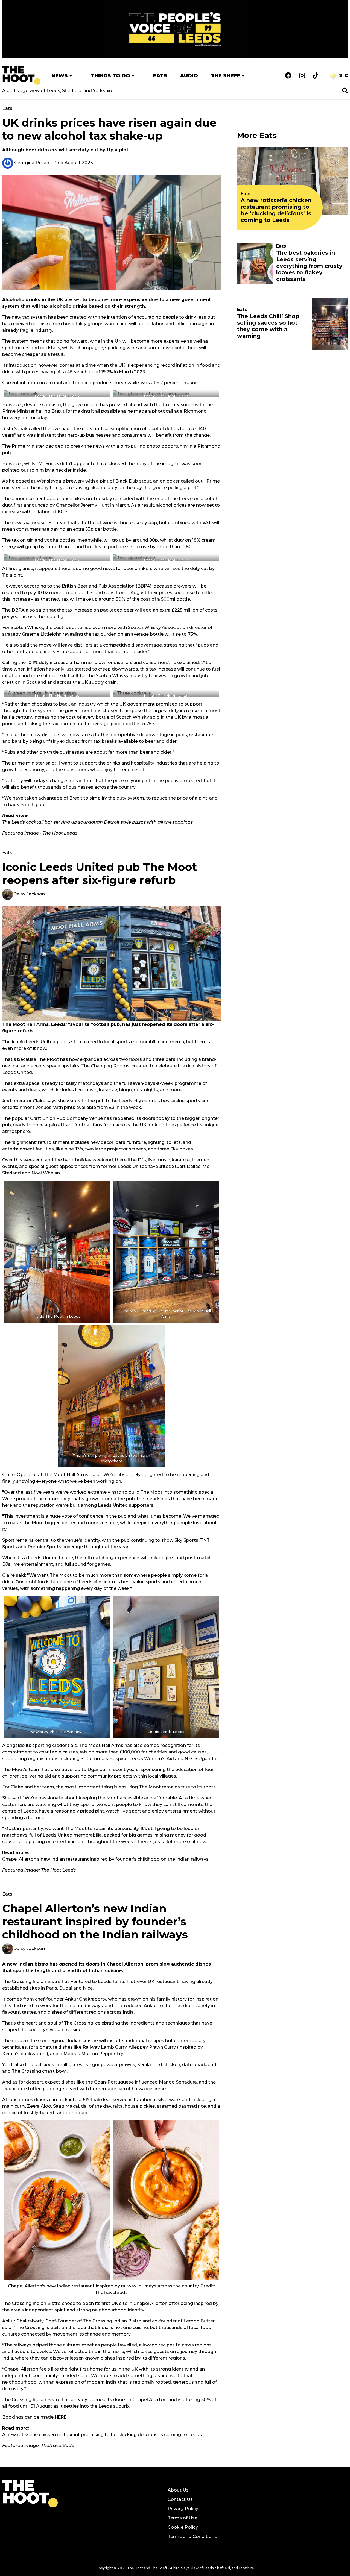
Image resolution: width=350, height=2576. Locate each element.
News (60, 76)
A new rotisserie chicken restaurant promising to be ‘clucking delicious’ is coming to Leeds (102, 2435)
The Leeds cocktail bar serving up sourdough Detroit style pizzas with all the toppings (97, 822)
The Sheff (226, 76)
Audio (189, 76)
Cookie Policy (183, 2527)
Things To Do (110, 76)
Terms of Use (183, 2518)
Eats (160, 76)
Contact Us (180, 2499)
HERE (61, 2417)
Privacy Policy (183, 2509)
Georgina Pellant (32, 163)
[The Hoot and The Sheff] (21, 75)
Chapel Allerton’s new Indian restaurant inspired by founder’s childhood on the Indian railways (105, 1859)
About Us (178, 2490)
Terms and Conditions (192, 2537)
